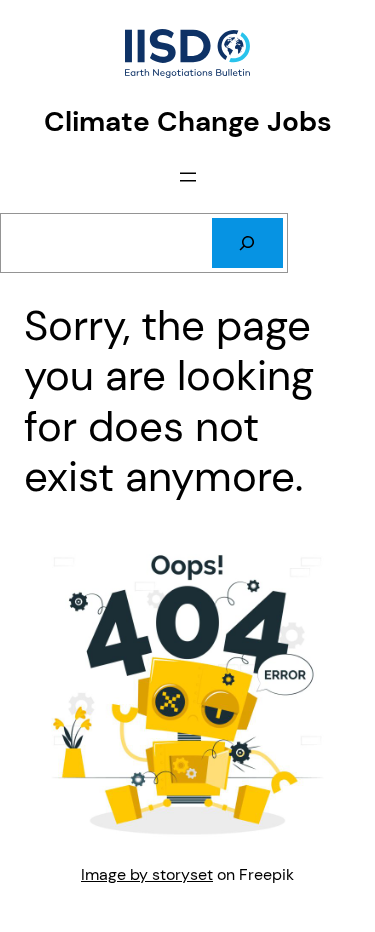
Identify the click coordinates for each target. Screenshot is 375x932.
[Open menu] (188, 177)
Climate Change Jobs (188, 121)
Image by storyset (147, 874)
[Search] (247, 243)
